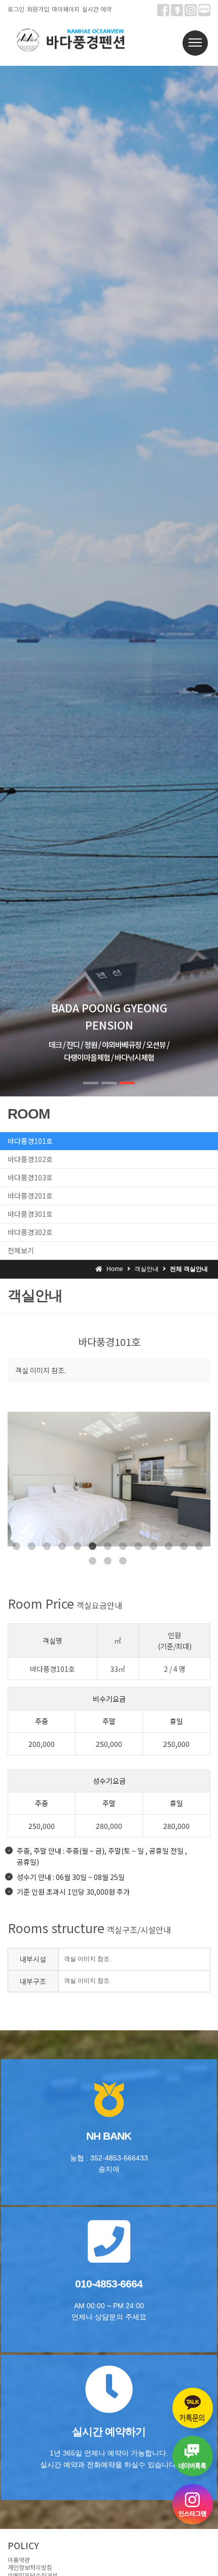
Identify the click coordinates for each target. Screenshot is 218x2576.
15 (108, 1561)
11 (169, 1546)
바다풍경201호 (30, 1196)
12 (184, 1546)
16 (123, 1561)
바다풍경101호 (30, 1141)
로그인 (16, 9)
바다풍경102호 (30, 1159)
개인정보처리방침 (30, 2567)
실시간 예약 (97, 9)
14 (93, 1561)
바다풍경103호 (30, 1177)
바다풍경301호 (30, 1214)
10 (153, 1546)
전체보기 (21, 1250)
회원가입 (38, 9)
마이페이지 (66, 9)
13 (199, 1546)
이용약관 (19, 2560)
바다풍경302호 (30, 1232)
